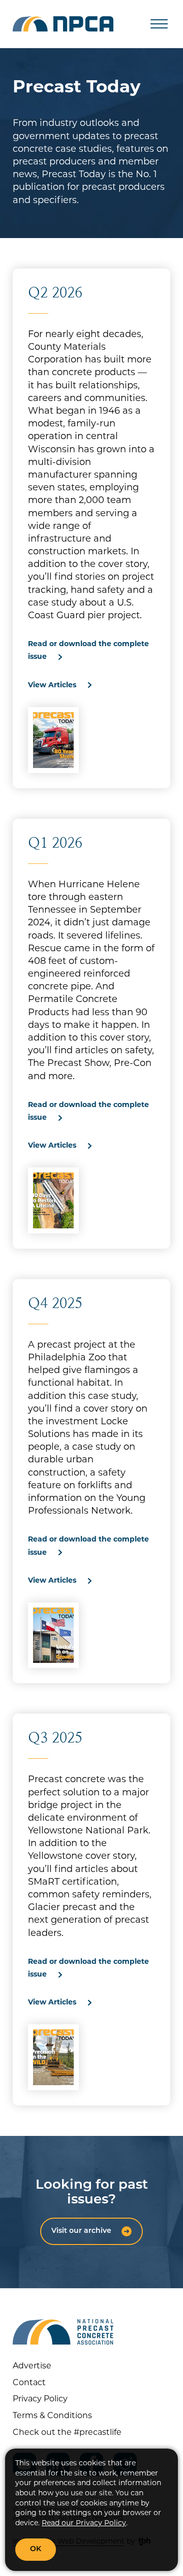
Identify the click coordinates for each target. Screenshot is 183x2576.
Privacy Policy (40, 2399)
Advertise (32, 2366)
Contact (29, 2383)
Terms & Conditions (52, 2416)
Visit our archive (81, 2231)
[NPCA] (63, 24)
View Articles (52, 685)
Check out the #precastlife (67, 2433)
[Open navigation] (159, 24)
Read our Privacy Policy (84, 2523)
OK (36, 2549)
